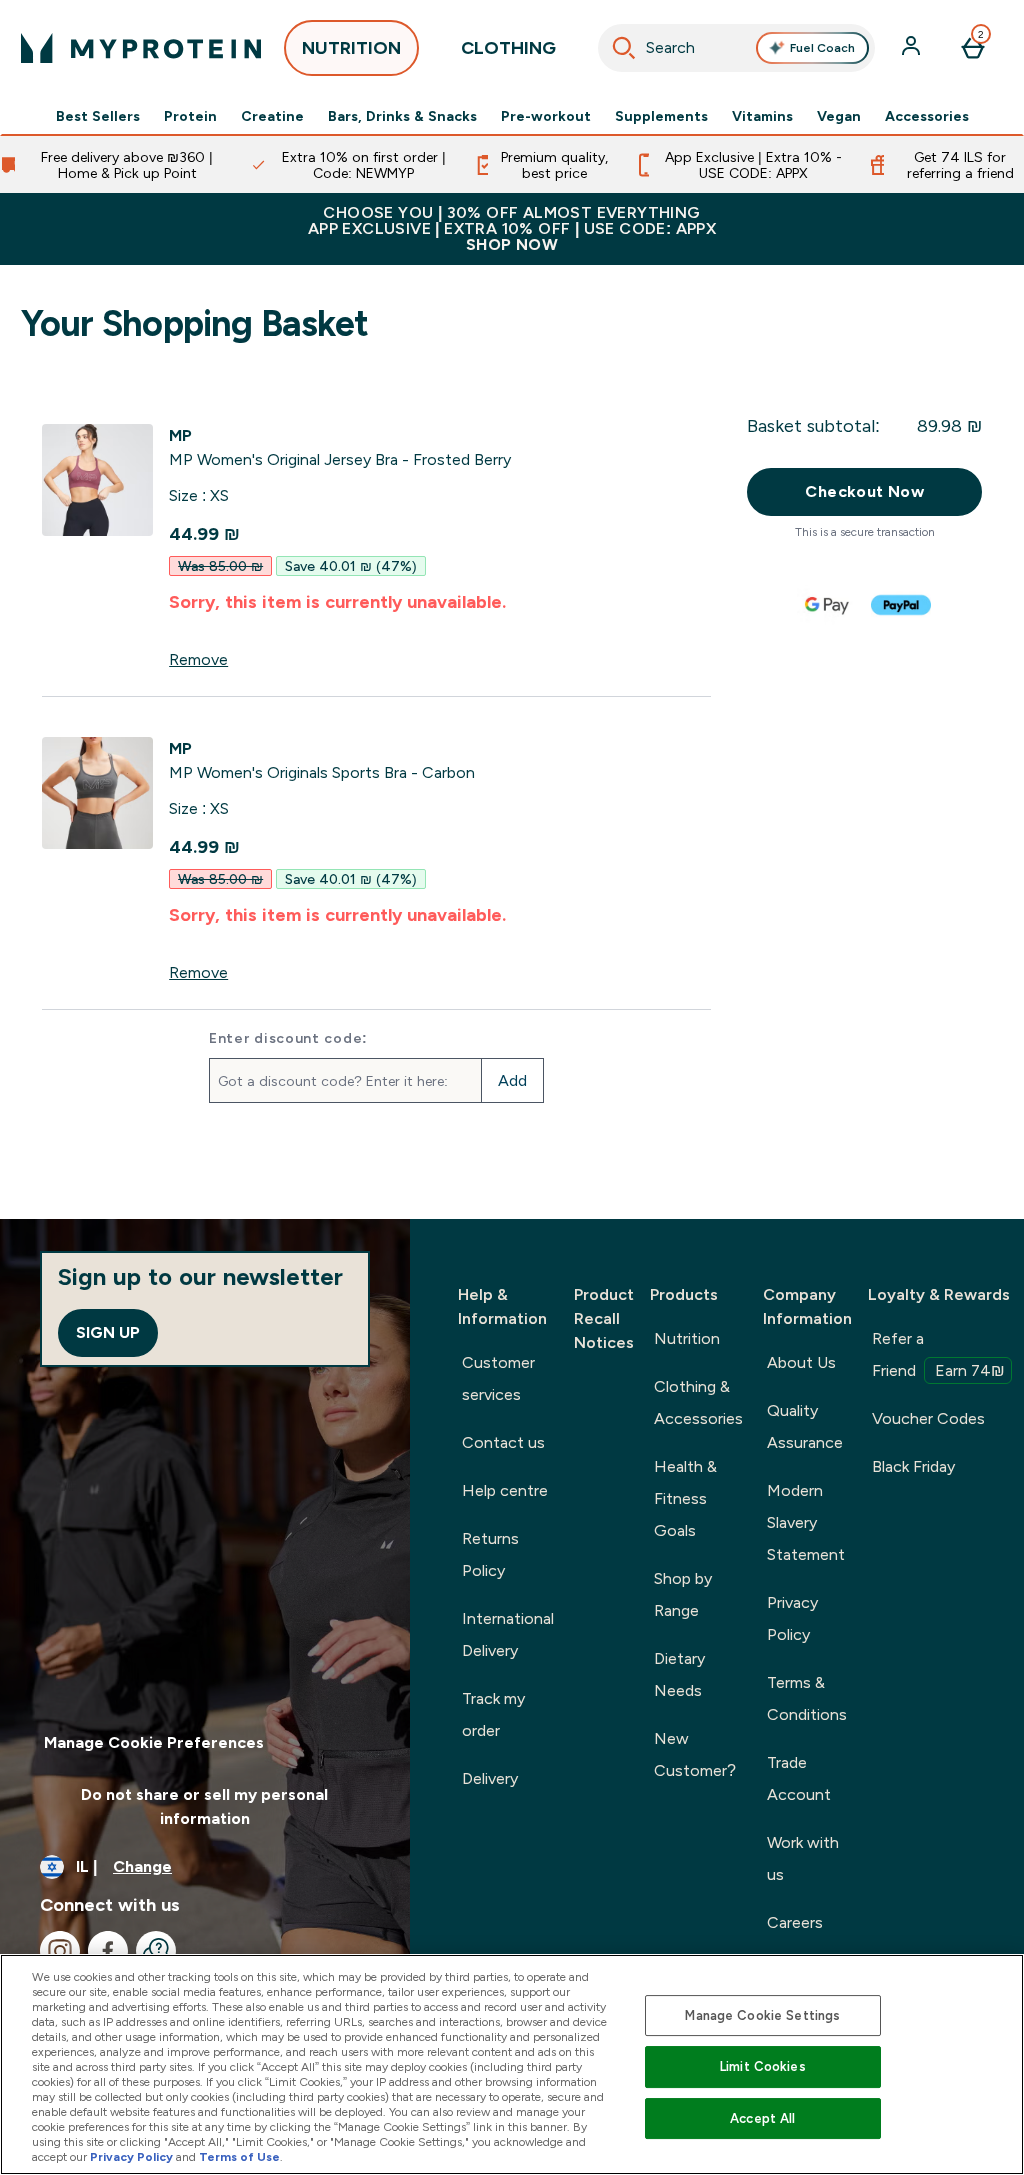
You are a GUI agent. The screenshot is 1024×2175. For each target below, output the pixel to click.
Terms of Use (239, 2157)
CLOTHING (508, 48)
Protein (190, 116)
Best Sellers (98, 116)
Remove (198, 659)
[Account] (913, 48)
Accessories (927, 116)
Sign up (108, 1332)
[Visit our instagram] (60, 1951)
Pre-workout (546, 116)
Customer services (498, 1378)
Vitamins (762, 116)
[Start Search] (624, 48)
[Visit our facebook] (108, 1951)
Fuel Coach (822, 48)
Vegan (839, 116)
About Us (801, 1362)
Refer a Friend (938, 1354)
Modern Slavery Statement (806, 1522)
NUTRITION (351, 48)
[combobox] (737, 48)
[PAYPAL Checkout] (902, 605)
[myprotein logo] (141, 48)
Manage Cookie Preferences (154, 1742)
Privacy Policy (792, 1618)
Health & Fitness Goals (685, 1498)
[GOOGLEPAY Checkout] (828, 605)
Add (512, 1080)
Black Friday (913, 1466)
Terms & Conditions (807, 1698)
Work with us (803, 1858)
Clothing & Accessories (698, 1402)
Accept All (762, 2118)
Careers (795, 1922)
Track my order (493, 1714)
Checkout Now (864, 491)
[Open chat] (156, 1951)
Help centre (505, 1490)
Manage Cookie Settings (762, 2015)
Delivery (490, 1778)
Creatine (272, 116)
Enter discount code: (288, 1038)
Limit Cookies (763, 2066)
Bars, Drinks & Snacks (402, 116)
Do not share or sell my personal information (204, 1806)
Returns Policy (490, 1554)
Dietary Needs (679, 1674)
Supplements (661, 116)
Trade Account (799, 1778)
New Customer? (695, 1754)
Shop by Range (683, 1594)
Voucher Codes (928, 1418)
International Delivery (508, 1634)
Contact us (503, 1442)
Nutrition (687, 1338)
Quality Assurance (805, 1426)
